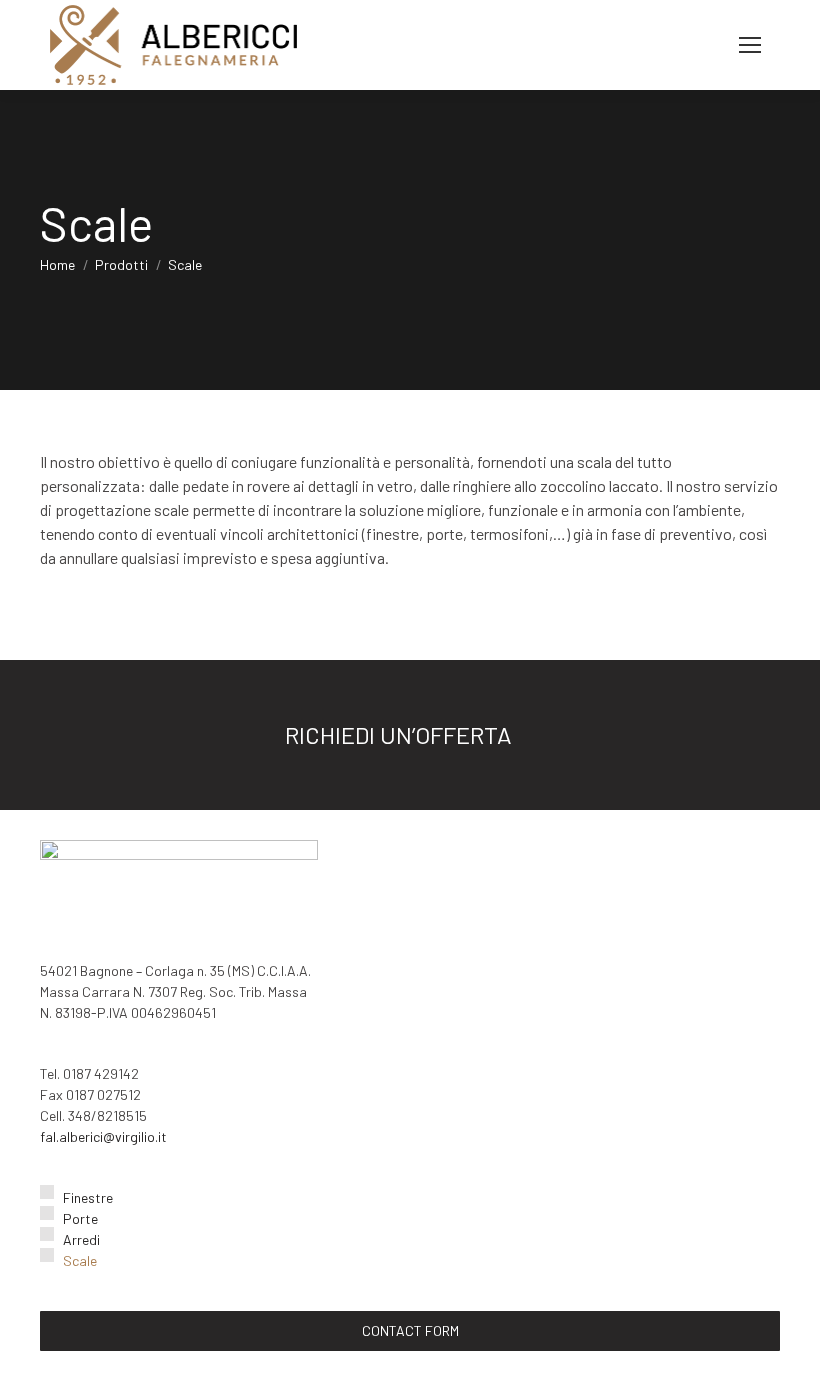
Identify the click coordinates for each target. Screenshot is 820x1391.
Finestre (88, 1197)
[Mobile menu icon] (750, 45)
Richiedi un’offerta (401, 734)
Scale (80, 1260)
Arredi (81, 1239)
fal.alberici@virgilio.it (103, 1136)
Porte (80, 1218)
